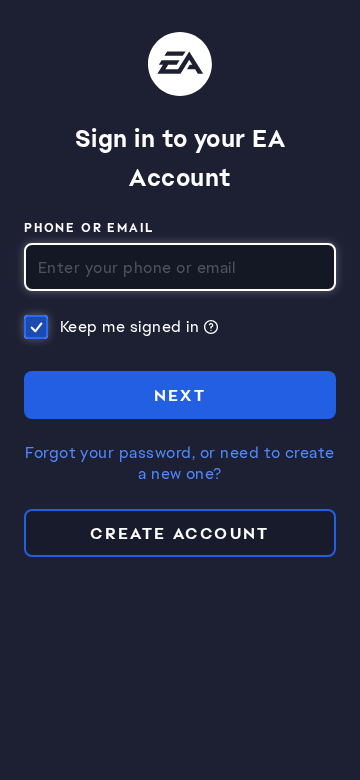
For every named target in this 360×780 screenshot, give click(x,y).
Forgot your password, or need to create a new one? (180, 463)
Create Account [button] (180, 533)
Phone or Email (89, 229)
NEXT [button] (180, 395)
